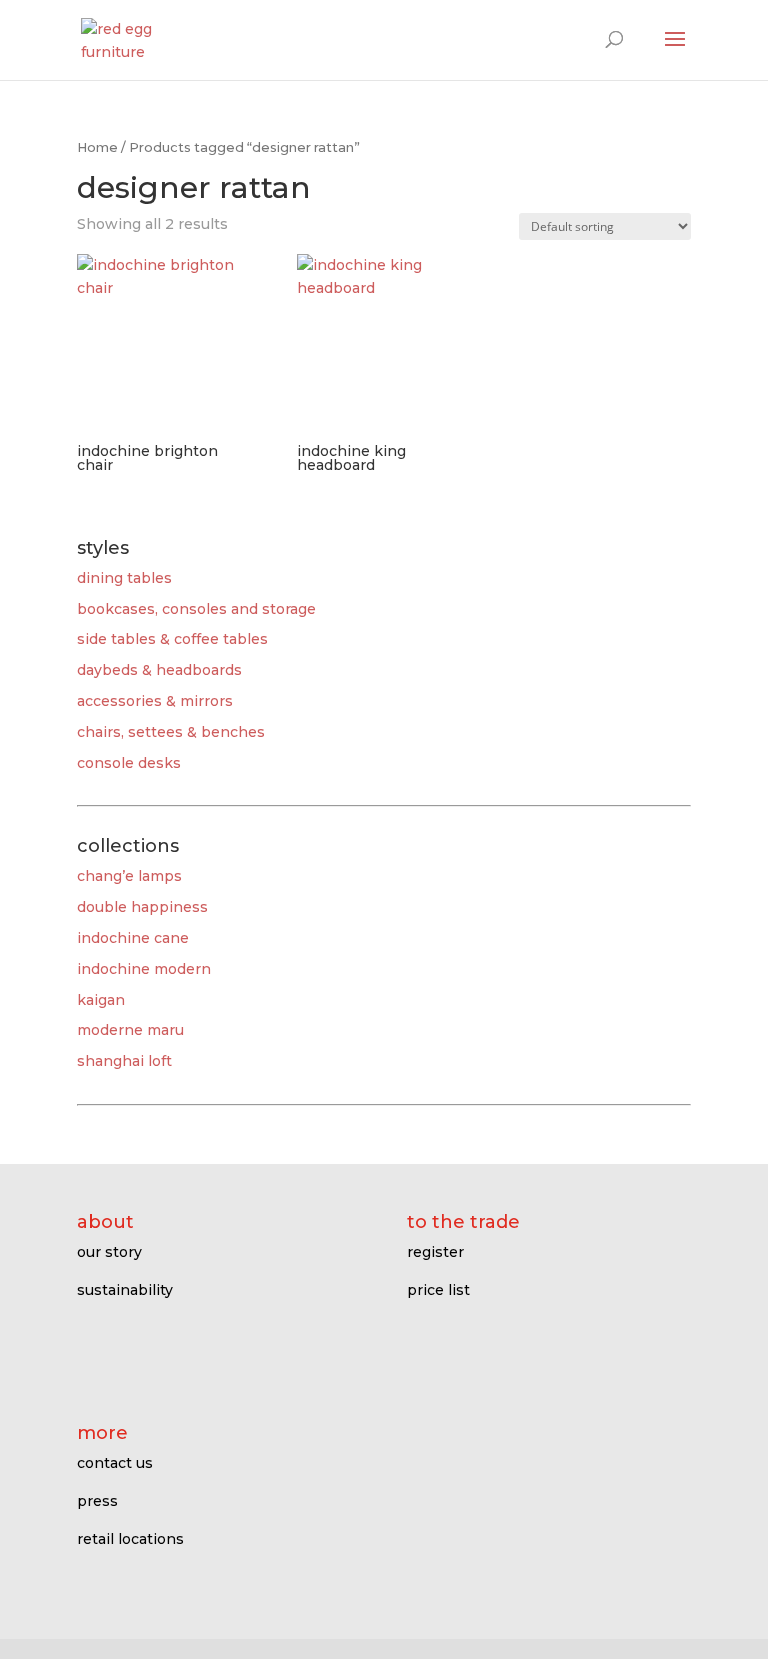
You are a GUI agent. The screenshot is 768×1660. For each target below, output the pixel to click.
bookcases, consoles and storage (196, 609)
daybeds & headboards (159, 670)
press (97, 1501)
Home (97, 147)
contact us (115, 1463)
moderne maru (130, 1030)
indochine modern (144, 969)
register (435, 1252)
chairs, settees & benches (171, 732)
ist (461, 1290)
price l (429, 1290)
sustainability (125, 1290)
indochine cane (133, 938)
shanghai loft (124, 1061)
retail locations (130, 1539)
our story (109, 1252)
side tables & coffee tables (172, 639)
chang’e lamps (129, 876)
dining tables (124, 578)
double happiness (142, 907)
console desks (129, 763)
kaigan (101, 1000)
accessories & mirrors (155, 701)
